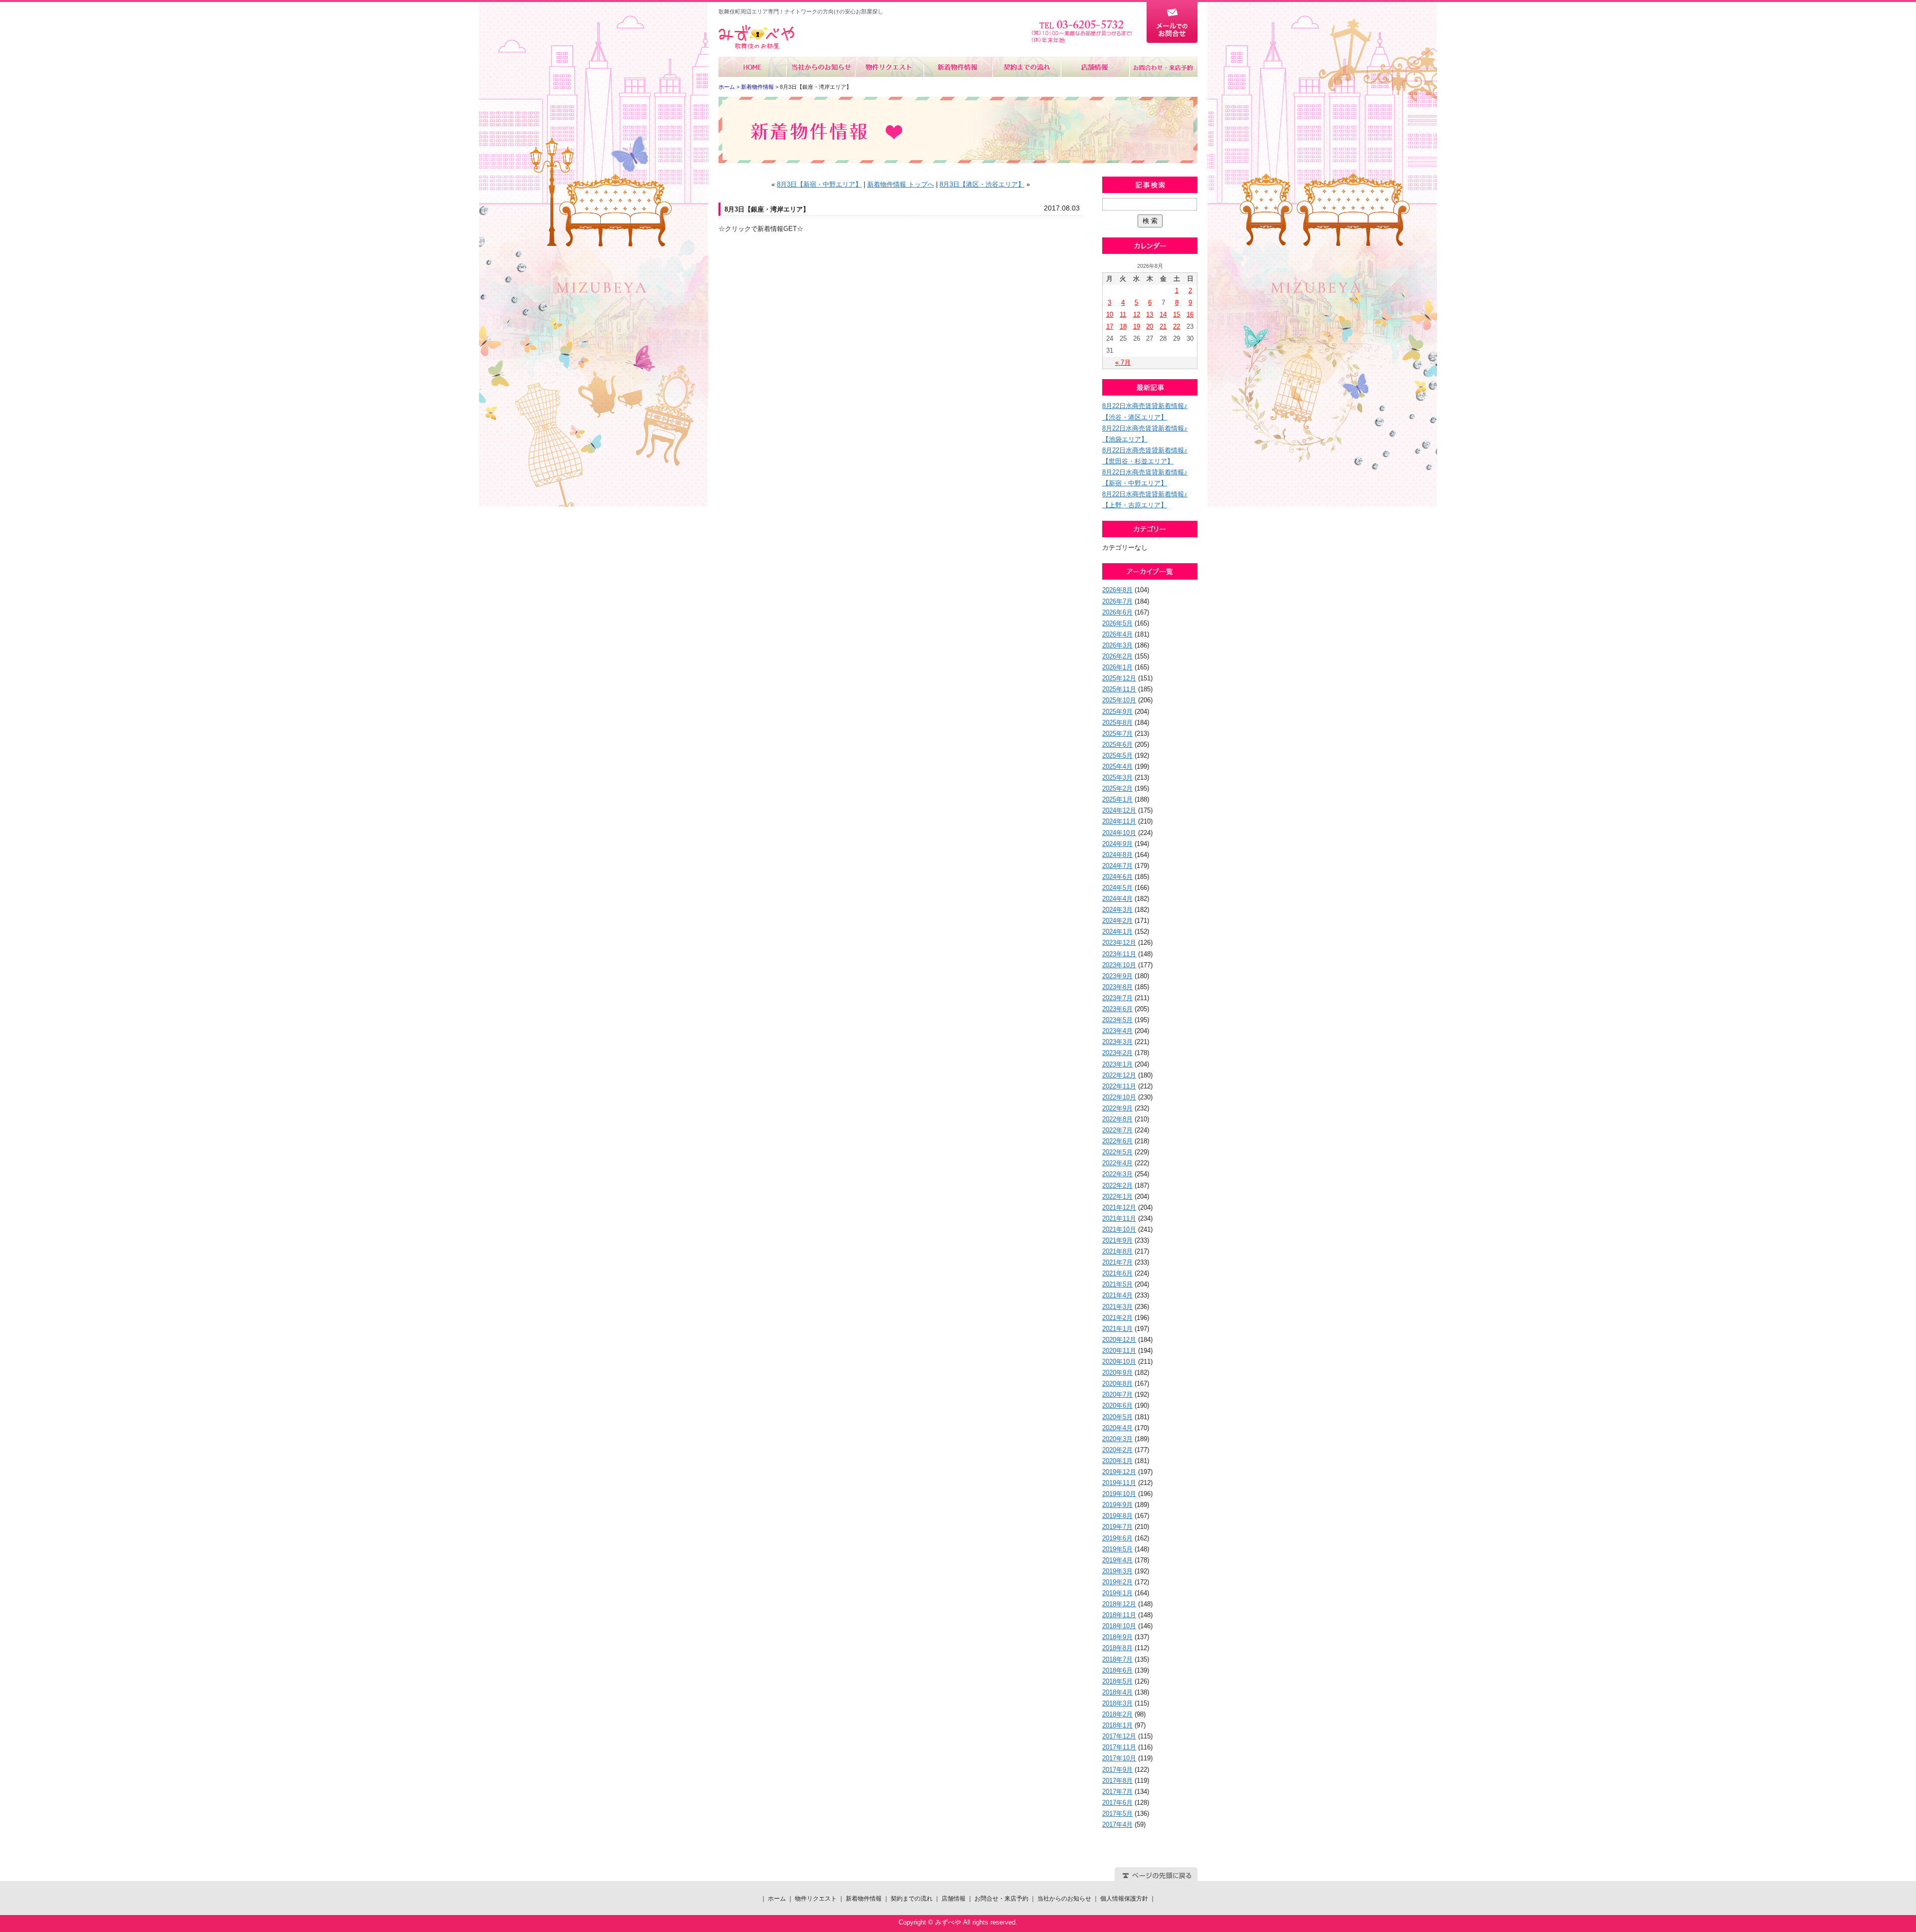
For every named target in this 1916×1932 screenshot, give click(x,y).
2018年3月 (1117, 1703)
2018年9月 (1117, 1637)
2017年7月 (1117, 1792)
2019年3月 (1117, 1571)
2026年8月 (1117, 590)
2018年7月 (1117, 1659)
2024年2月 (1117, 921)
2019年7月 (1117, 1527)
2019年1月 (1117, 1593)
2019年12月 (1119, 1472)
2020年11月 (1119, 1351)
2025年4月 (1117, 766)
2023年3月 (1117, 1042)
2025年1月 (1117, 799)
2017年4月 (1117, 1825)
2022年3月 (1117, 1174)
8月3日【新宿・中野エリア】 (819, 184)
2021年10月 (1119, 1229)
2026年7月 (1117, 601)
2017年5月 (1117, 1814)
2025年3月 (1117, 777)
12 (1137, 315)
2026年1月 (1117, 667)
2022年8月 (1117, 1119)
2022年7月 (1117, 1130)
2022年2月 (1117, 1185)
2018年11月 (1119, 1615)
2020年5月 (1117, 1417)
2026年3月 (1117, 645)
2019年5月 (1117, 1549)
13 (1150, 315)
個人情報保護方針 (1124, 1899)
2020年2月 (1117, 1450)
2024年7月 (1117, 866)
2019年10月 (1119, 1494)
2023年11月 (1119, 954)
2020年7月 (1117, 1395)
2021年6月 (1117, 1273)
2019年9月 (1117, 1505)
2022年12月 (1119, 1075)
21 (1163, 326)
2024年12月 (1119, 810)
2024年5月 (1117, 888)
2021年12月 (1119, 1207)
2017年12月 (1119, 1736)
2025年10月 (1119, 700)
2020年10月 (1119, 1362)
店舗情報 (1094, 67)
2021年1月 (1117, 1329)
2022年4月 (1117, 1163)
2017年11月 (1119, 1747)
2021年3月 (1117, 1307)
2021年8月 (1117, 1251)
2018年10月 (1119, 1626)
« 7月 (1123, 362)
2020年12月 (1119, 1340)
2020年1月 (1117, 1461)
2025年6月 (1117, 745)
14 (1163, 315)
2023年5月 (1117, 1020)
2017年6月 (1117, 1803)
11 (1123, 315)
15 (1177, 315)
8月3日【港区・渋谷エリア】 (982, 184)
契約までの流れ (1026, 67)
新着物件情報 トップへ (901, 184)
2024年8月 (1117, 855)
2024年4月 (1117, 899)
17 (1110, 326)
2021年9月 (1117, 1240)
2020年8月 (1117, 1384)
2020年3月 (1117, 1439)
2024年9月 (1117, 844)
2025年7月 (1117, 734)
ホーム (753, 67)
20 (1150, 326)
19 (1137, 326)
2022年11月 (1119, 1086)
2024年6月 (1117, 877)
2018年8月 (1117, 1648)
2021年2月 (1117, 1318)
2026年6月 (1117, 612)
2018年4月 (1117, 1692)
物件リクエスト (889, 67)
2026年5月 (1117, 623)
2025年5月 (1117, 755)
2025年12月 (1119, 678)
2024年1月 (1117, 932)
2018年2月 (1117, 1714)
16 (1190, 315)
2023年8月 (1117, 987)
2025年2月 (1117, 788)
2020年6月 (1117, 1405)
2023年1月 (1117, 1064)
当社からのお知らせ (821, 67)
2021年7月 (1117, 1262)
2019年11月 (1119, 1483)
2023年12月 (1119, 943)
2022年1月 (1117, 1196)
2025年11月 (1119, 689)
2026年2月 (1117, 656)
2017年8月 (1117, 1781)
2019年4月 (1117, 1560)
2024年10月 (1119, 833)
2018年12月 (1119, 1604)
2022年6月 (1117, 1141)
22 (1177, 326)
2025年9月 (1117, 712)
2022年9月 (1117, 1108)
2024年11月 (1119, 821)
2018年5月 (1117, 1681)
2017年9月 (1117, 1770)
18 (1123, 326)
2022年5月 (1117, 1152)
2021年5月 (1117, 1284)
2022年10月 (1119, 1097)
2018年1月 (1117, 1725)
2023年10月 (1119, 965)
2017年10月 (1119, 1758)
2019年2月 (1117, 1582)
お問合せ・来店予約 (1163, 67)
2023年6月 (1117, 1009)
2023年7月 (1117, 998)
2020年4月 (1117, 1428)
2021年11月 (1119, 1218)
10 (1110, 315)
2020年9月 (1117, 1373)
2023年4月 (1117, 1031)
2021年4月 (1117, 1295)
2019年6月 (1117, 1538)
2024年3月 (1117, 910)
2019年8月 (1117, 1516)
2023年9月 (1117, 976)
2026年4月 (1117, 634)
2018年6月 (1117, 1670)
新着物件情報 (958, 67)
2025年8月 (1117, 723)
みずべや (756, 37)
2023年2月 (1117, 1053)
